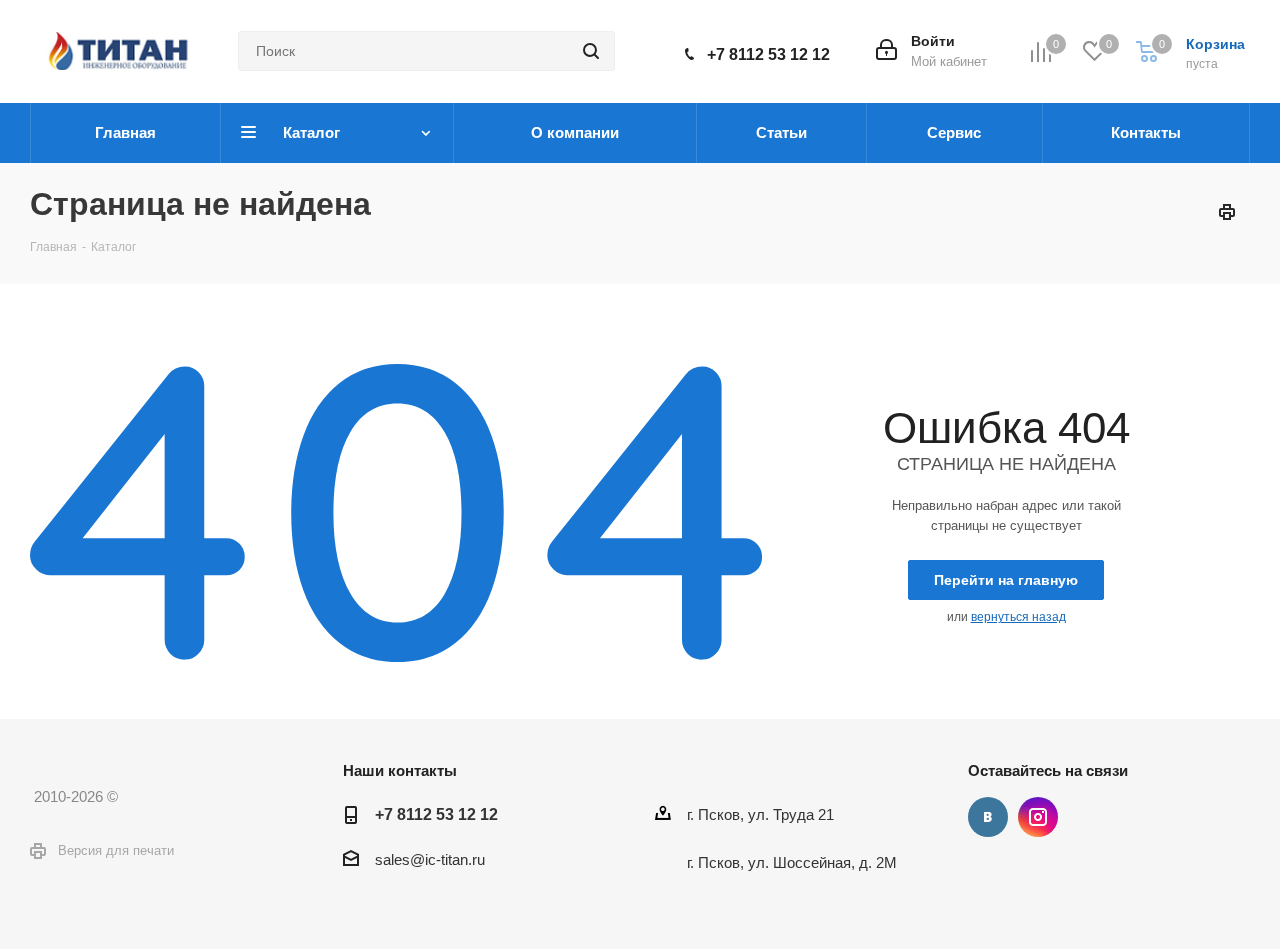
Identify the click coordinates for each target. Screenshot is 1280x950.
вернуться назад (1018, 617)
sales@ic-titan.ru (430, 859)
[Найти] (591, 51)
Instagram (1038, 817)
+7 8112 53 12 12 (768, 54)
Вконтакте (988, 817)
